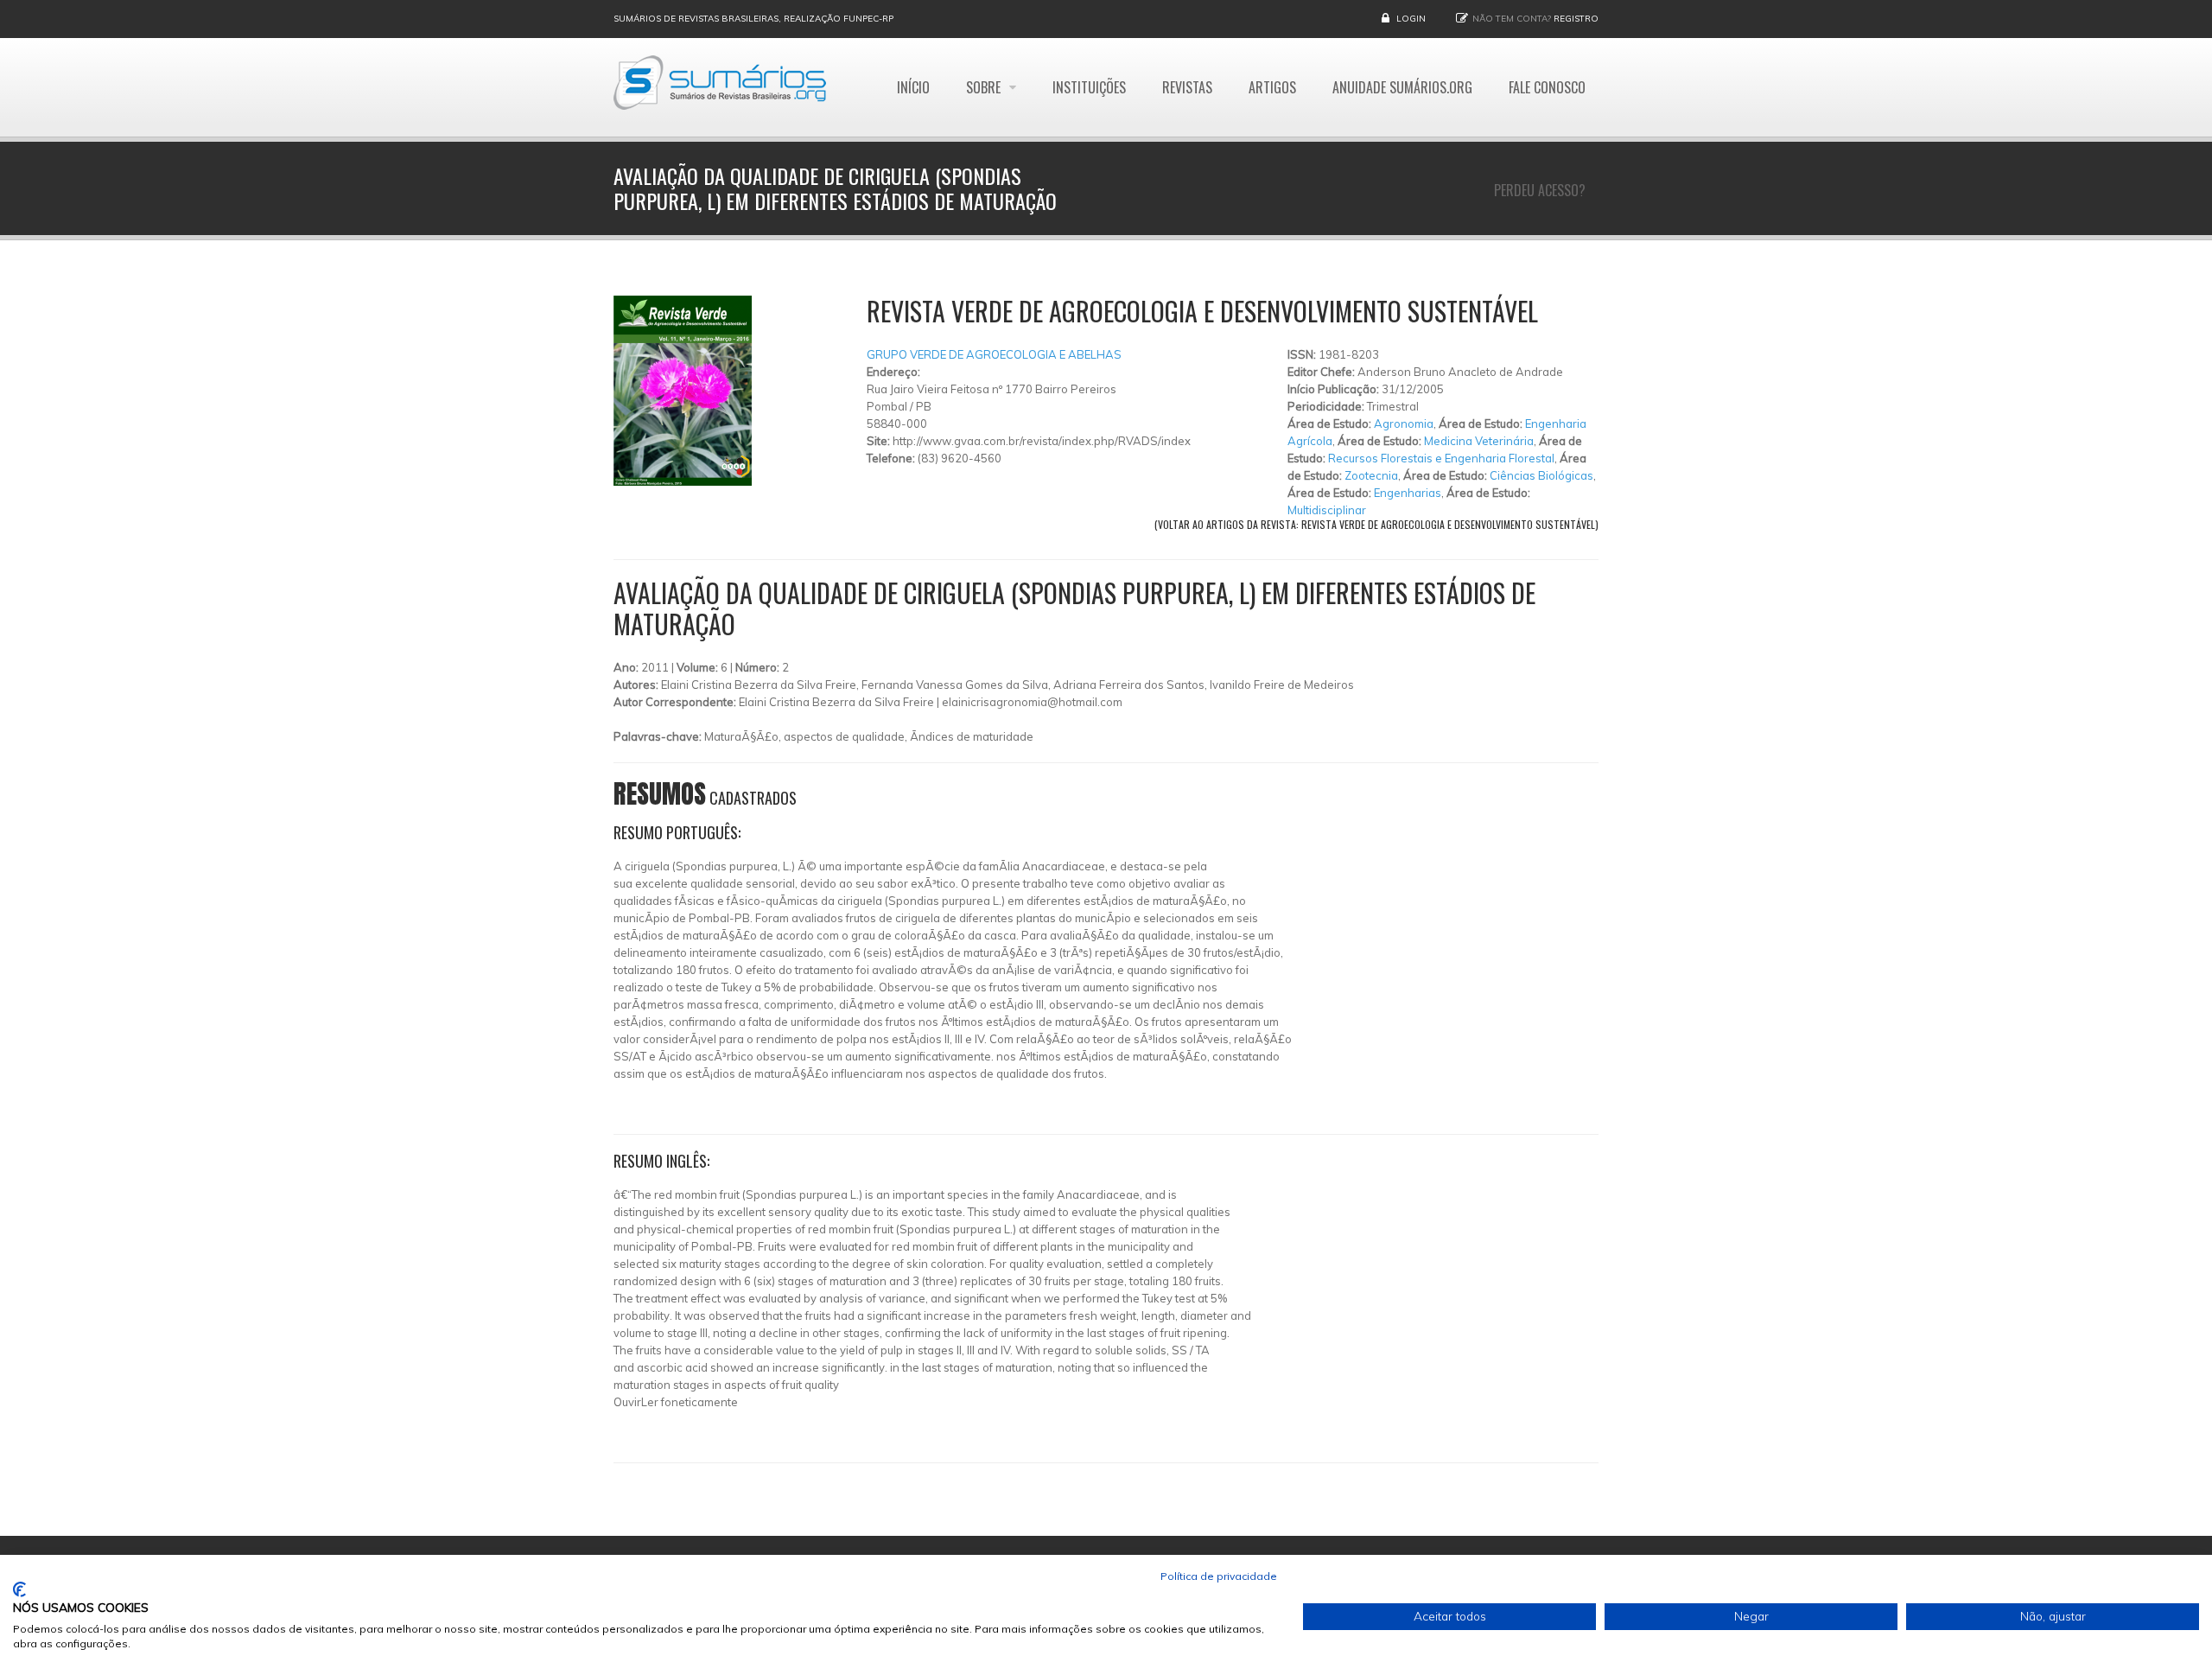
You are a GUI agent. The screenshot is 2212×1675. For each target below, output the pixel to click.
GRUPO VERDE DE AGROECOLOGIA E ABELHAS (994, 354)
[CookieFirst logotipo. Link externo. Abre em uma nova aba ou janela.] (19, 1589)
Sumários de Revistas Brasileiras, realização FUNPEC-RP (753, 19)
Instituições (1089, 87)
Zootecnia (1371, 475)
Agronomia (1404, 424)
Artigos (1272, 87)
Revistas (1187, 87)
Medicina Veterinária (1479, 441)
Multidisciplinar (1327, 510)
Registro (1576, 19)
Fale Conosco (1547, 87)
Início (913, 87)
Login (1411, 19)
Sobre (985, 87)
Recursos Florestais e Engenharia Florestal (1441, 458)
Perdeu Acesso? (1540, 190)
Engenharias (1408, 493)
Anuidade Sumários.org (1402, 87)
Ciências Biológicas (1541, 475)
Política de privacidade (1219, 1576)
